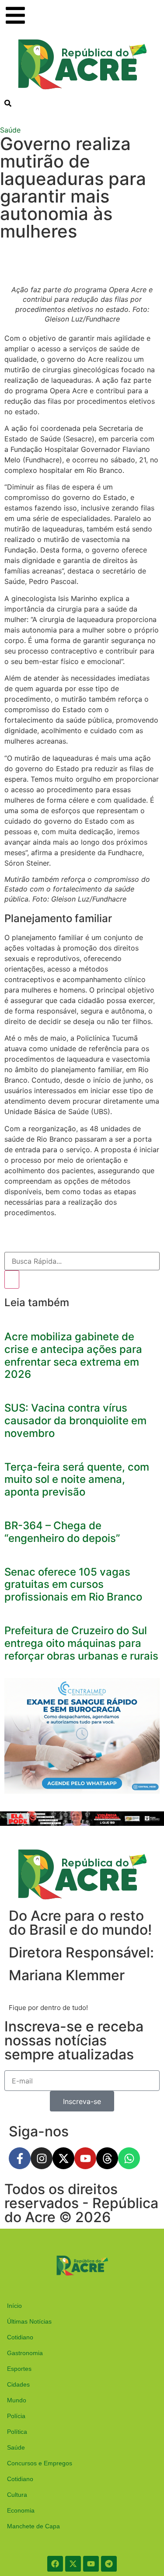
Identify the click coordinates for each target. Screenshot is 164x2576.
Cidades (18, 2384)
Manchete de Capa (33, 2526)
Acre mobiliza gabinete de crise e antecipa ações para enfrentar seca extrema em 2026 (73, 1355)
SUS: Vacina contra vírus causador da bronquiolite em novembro (75, 1421)
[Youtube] (85, 2158)
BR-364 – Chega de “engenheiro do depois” (62, 1532)
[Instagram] (42, 2158)
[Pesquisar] (12, 1279)
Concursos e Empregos (40, 2463)
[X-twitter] (63, 2158)
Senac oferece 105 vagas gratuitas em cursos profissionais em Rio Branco (73, 1585)
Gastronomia (25, 2353)
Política (17, 2432)
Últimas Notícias (29, 2321)
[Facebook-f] (20, 2158)
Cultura (17, 2495)
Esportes (19, 2369)
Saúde (10, 130)
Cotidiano (20, 2337)
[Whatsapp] (129, 2158)
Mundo (17, 2400)
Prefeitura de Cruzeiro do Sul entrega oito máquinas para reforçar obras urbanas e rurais (81, 1643)
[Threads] (107, 2158)
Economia (21, 2510)
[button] (8, 103)
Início (14, 2306)
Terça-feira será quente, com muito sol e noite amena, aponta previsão (77, 1480)
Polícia (16, 2416)
